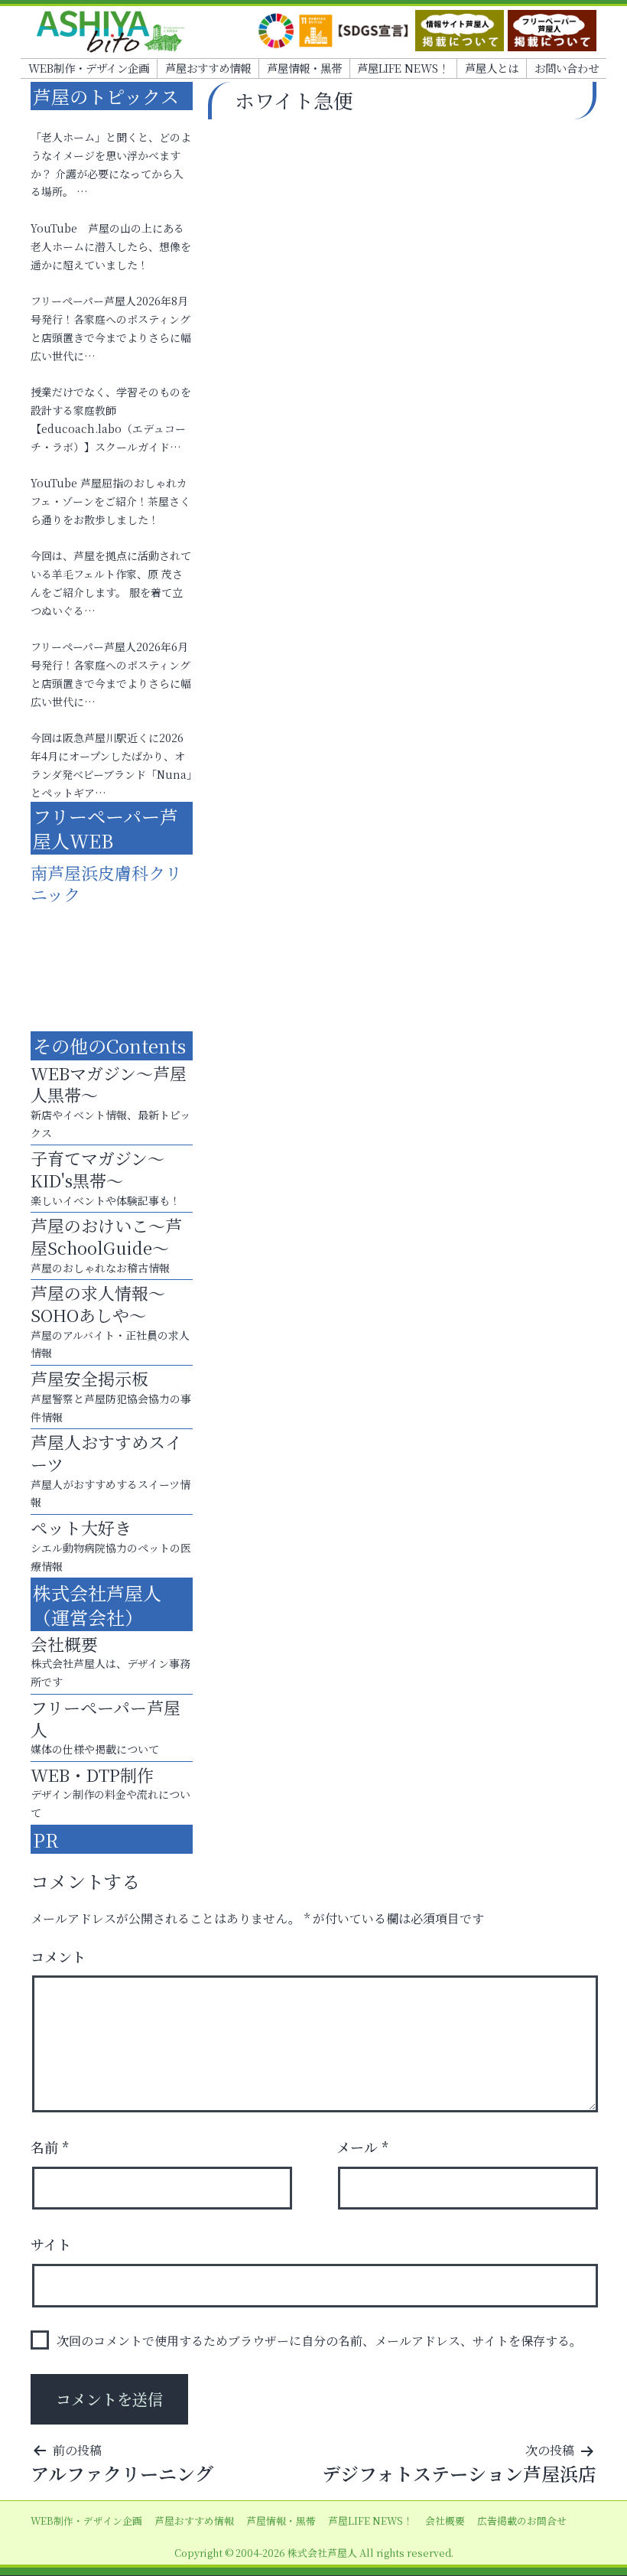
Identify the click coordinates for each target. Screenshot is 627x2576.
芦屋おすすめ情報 (208, 68)
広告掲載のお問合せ (522, 2521)
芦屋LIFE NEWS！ (403, 68)
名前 (50, 2147)
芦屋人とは (492, 68)
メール (363, 2147)
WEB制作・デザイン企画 (89, 68)
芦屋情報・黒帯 (304, 68)
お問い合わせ (567, 68)
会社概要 (445, 2521)
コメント (58, 1956)
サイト (51, 2244)
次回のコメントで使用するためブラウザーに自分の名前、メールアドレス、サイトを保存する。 (319, 2341)
